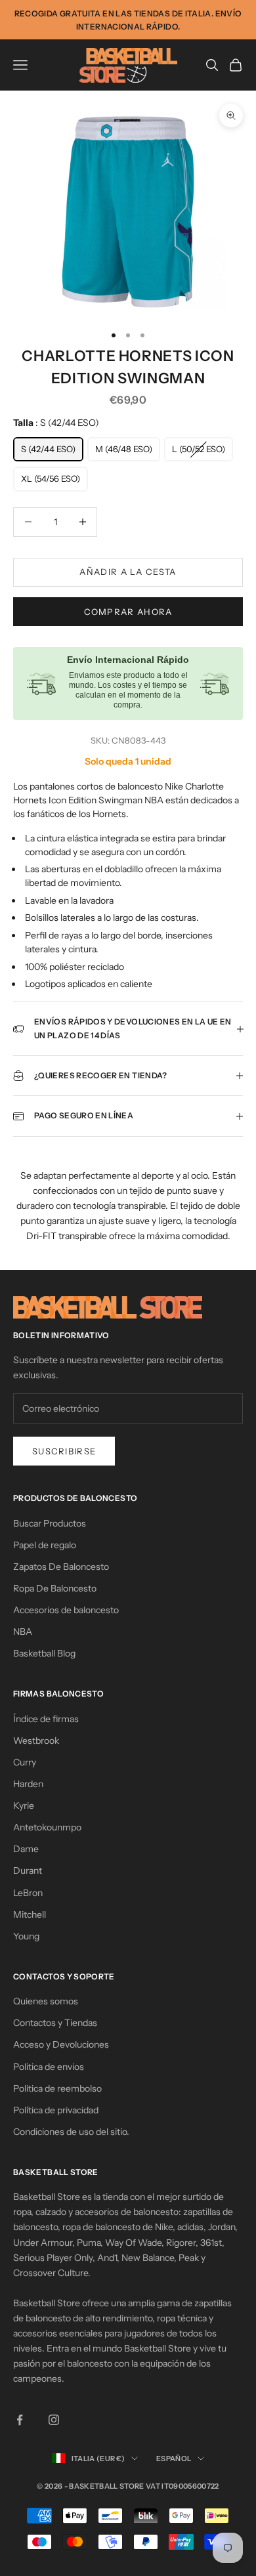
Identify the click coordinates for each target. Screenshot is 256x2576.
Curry (25, 1762)
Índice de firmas (46, 1719)
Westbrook (36, 1741)
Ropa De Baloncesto (55, 1588)
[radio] (48, 450)
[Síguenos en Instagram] (54, 2420)
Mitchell (30, 1914)
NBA (23, 1632)
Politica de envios (49, 2067)
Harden (28, 1784)
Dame (26, 1849)
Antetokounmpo (47, 1827)
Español (174, 2459)
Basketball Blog (44, 1653)
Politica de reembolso (57, 2088)
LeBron (28, 1893)
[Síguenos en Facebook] (20, 2420)
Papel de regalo (45, 1545)
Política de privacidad (56, 2110)
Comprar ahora (128, 612)
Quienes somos (46, 2001)
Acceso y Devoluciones (61, 2044)
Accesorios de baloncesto (66, 1610)
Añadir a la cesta (128, 572)
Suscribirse (64, 1451)
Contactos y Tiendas (55, 2023)
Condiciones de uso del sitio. (71, 2132)
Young (26, 1936)
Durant (28, 1870)
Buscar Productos (50, 1523)
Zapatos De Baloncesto (61, 1567)
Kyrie (24, 1805)
